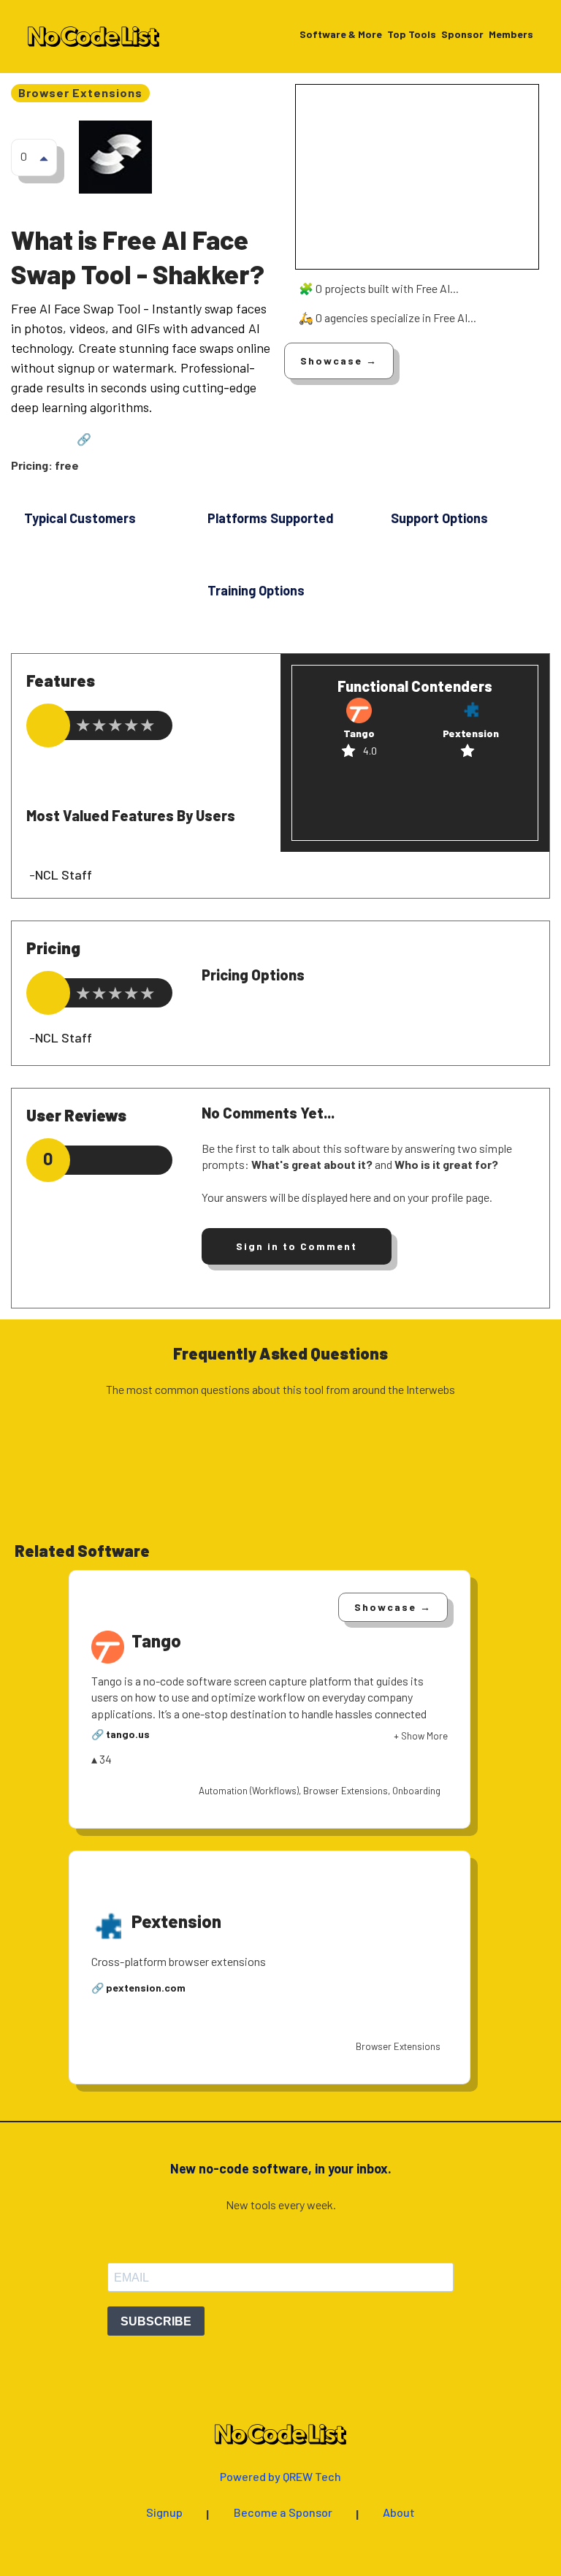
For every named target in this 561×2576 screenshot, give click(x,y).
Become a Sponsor (283, 2513)
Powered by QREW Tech (280, 2477)
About (399, 2513)
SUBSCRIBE (156, 2321)
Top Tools (412, 35)
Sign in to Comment (297, 1246)
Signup (164, 2513)
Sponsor (462, 35)
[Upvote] (44, 158)
